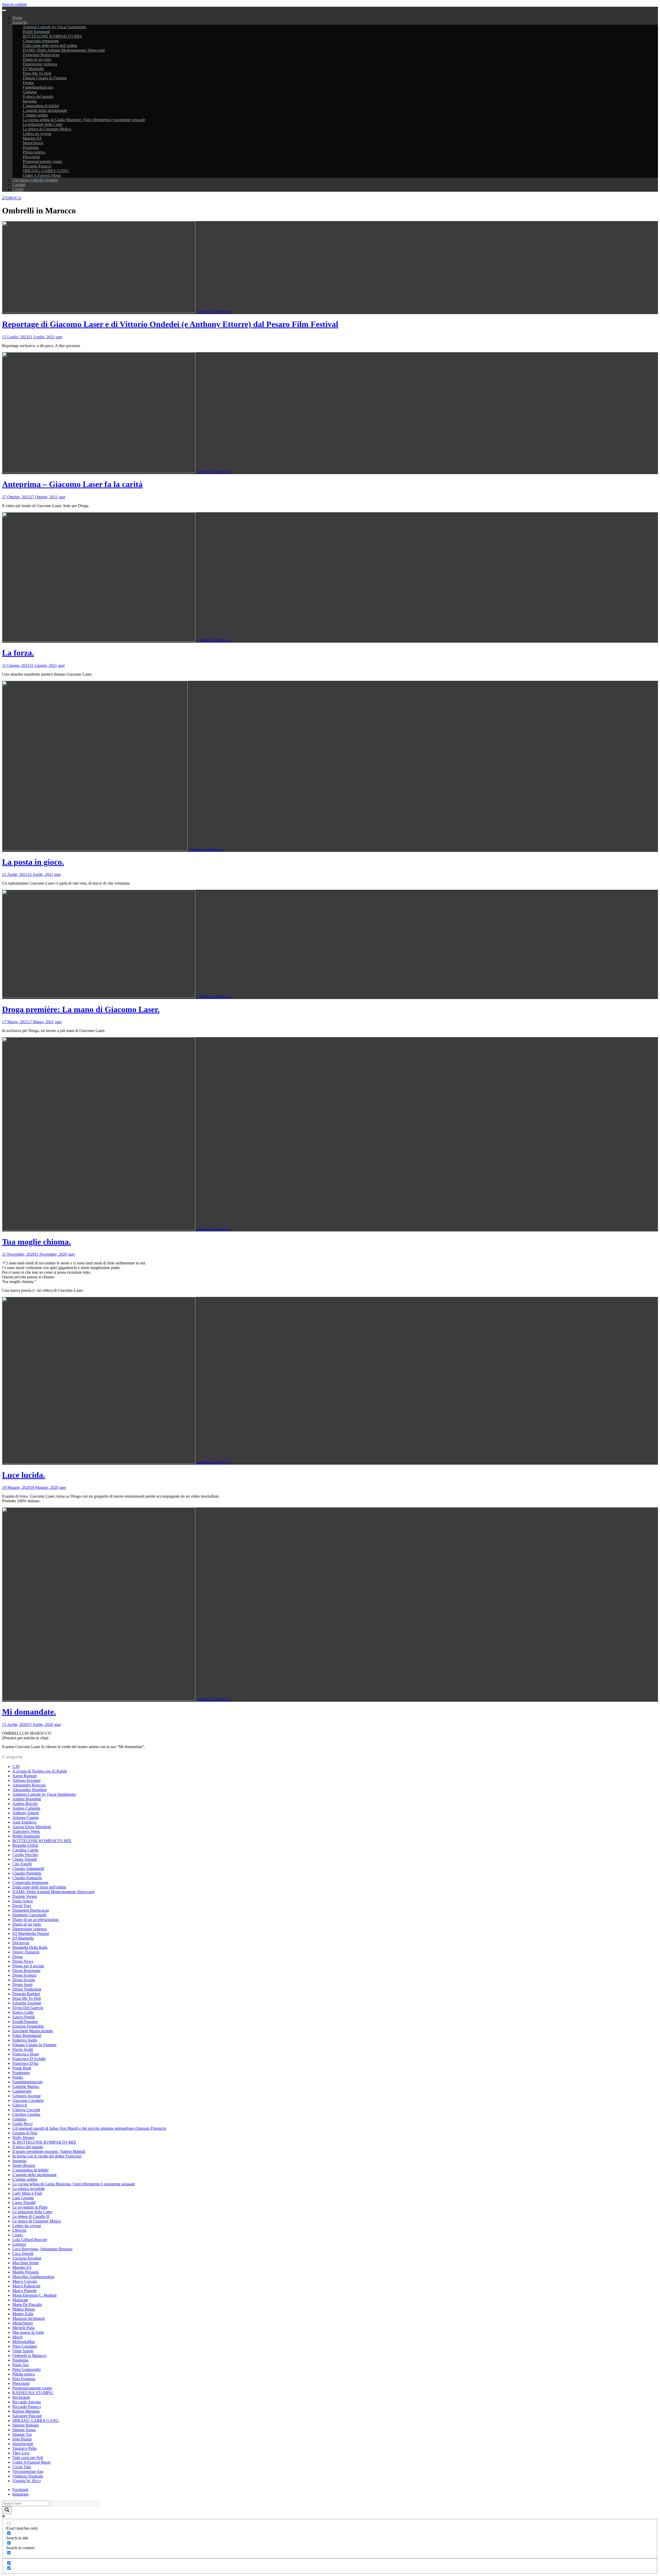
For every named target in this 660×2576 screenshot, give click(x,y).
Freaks (28, 83)
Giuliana (30, 92)
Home (17, 18)
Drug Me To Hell (37, 73)
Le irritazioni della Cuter (43, 124)
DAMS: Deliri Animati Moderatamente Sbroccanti (64, 50)
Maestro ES (32, 138)
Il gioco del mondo (38, 97)
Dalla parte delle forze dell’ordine (50, 45)
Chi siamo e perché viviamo (35, 180)
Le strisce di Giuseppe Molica (47, 129)
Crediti (18, 189)
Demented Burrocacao (41, 55)
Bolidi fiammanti (36, 32)
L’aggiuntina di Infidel (41, 106)
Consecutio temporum (41, 41)
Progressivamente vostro (43, 161)
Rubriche (20, 22)
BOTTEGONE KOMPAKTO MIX (52, 36)
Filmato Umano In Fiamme (45, 78)
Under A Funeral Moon (42, 175)
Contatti (19, 185)
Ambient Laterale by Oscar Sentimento (54, 27)
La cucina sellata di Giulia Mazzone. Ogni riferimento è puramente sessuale (84, 120)
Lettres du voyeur (37, 134)
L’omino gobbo (35, 115)
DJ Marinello (33, 69)
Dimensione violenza (40, 64)
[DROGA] (12, 198)
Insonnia (30, 101)
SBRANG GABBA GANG (46, 171)
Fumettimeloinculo (38, 87)
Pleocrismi (31, 157)
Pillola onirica (34, 152)
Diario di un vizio (37, 59)
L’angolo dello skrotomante (45, 110)
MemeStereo (33, 143)
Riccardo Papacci (37, 166)
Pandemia (31, 148)
